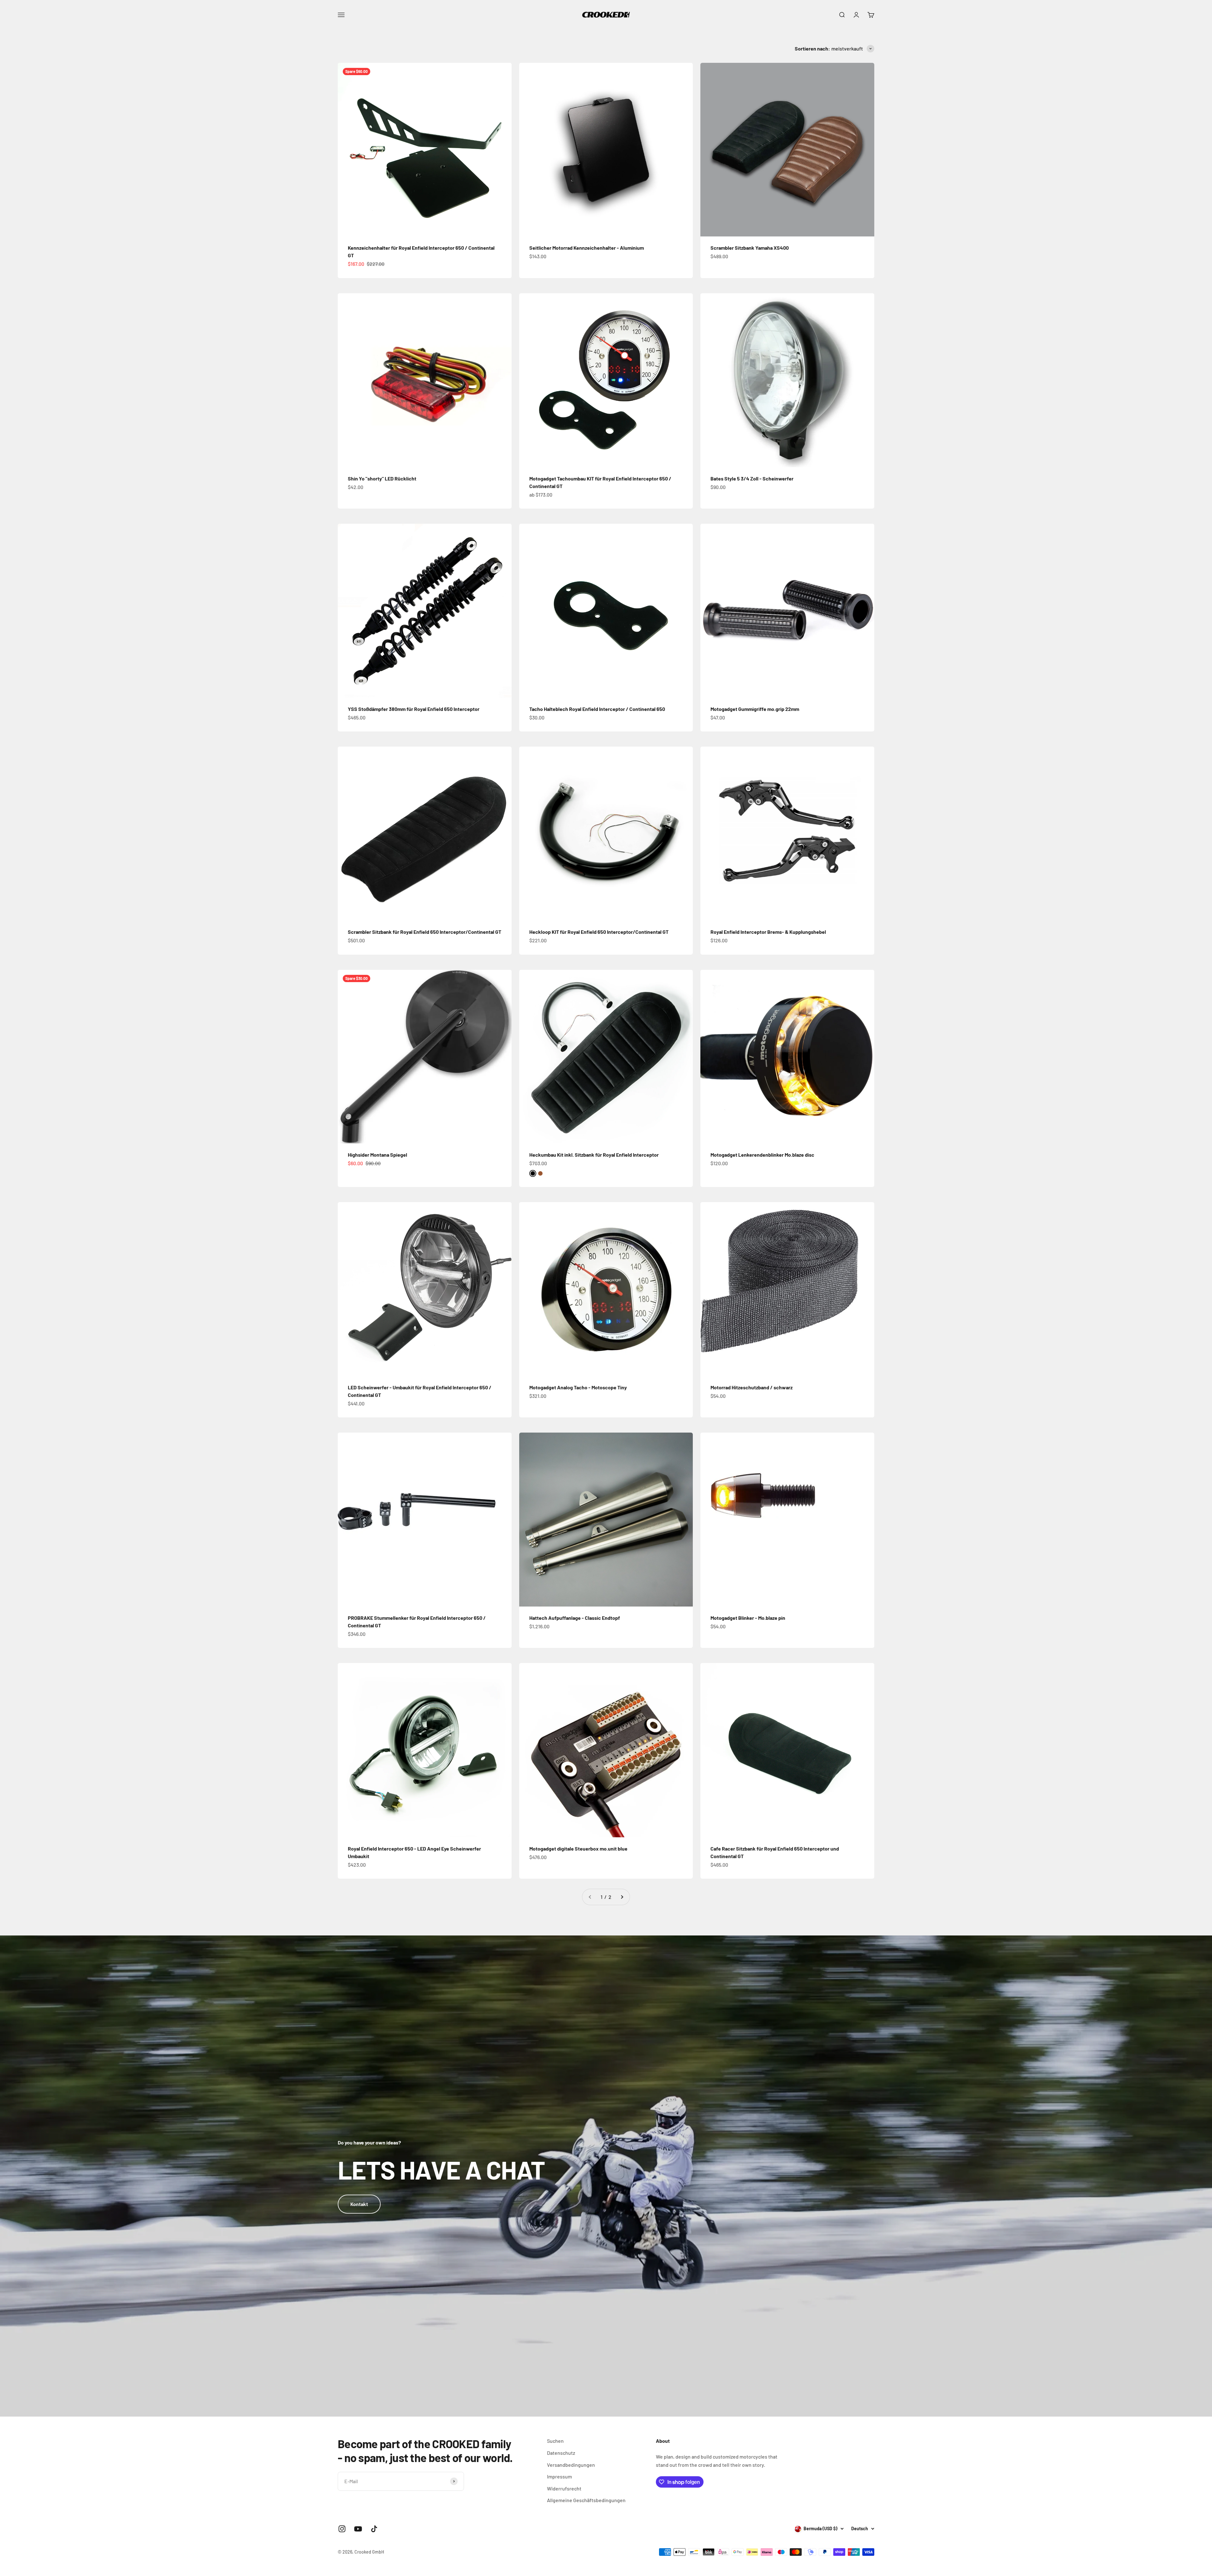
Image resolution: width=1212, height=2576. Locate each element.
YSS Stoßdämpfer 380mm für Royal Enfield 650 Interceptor (414, 709)
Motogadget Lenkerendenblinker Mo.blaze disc (762, 1155)
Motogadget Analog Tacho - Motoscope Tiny (578, 1387)
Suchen (555, 2441)
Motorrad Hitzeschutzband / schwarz (752, 1387)
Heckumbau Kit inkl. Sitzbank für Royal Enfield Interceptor (594, 1155)
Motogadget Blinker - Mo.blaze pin (748, 1618)
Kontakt (359, 2204)
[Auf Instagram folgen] (342, 2529)
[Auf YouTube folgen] (358, 2529)
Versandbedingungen (571, 2465)
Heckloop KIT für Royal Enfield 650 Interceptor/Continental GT (599, 932)
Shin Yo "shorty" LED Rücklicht (382, 478)
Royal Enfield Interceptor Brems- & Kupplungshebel (768, 932)
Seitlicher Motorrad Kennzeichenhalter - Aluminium (587, 248)
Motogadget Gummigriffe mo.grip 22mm (755, 709)
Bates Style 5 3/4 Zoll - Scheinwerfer (752, 478)
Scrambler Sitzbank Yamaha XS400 (750, 248)
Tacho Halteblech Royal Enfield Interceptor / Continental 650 (597, 709)
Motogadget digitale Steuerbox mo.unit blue (578, 1849)
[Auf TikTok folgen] (374, 2529)
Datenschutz (561, 2453)
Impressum (559, 2476)
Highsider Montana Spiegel (377, 1155)
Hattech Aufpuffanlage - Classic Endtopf (575, 1618)
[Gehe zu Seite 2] (622, 1897)
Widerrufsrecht (564, 2488)
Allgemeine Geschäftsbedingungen (586, 2500)
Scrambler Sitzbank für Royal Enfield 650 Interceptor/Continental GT (425, 932)
